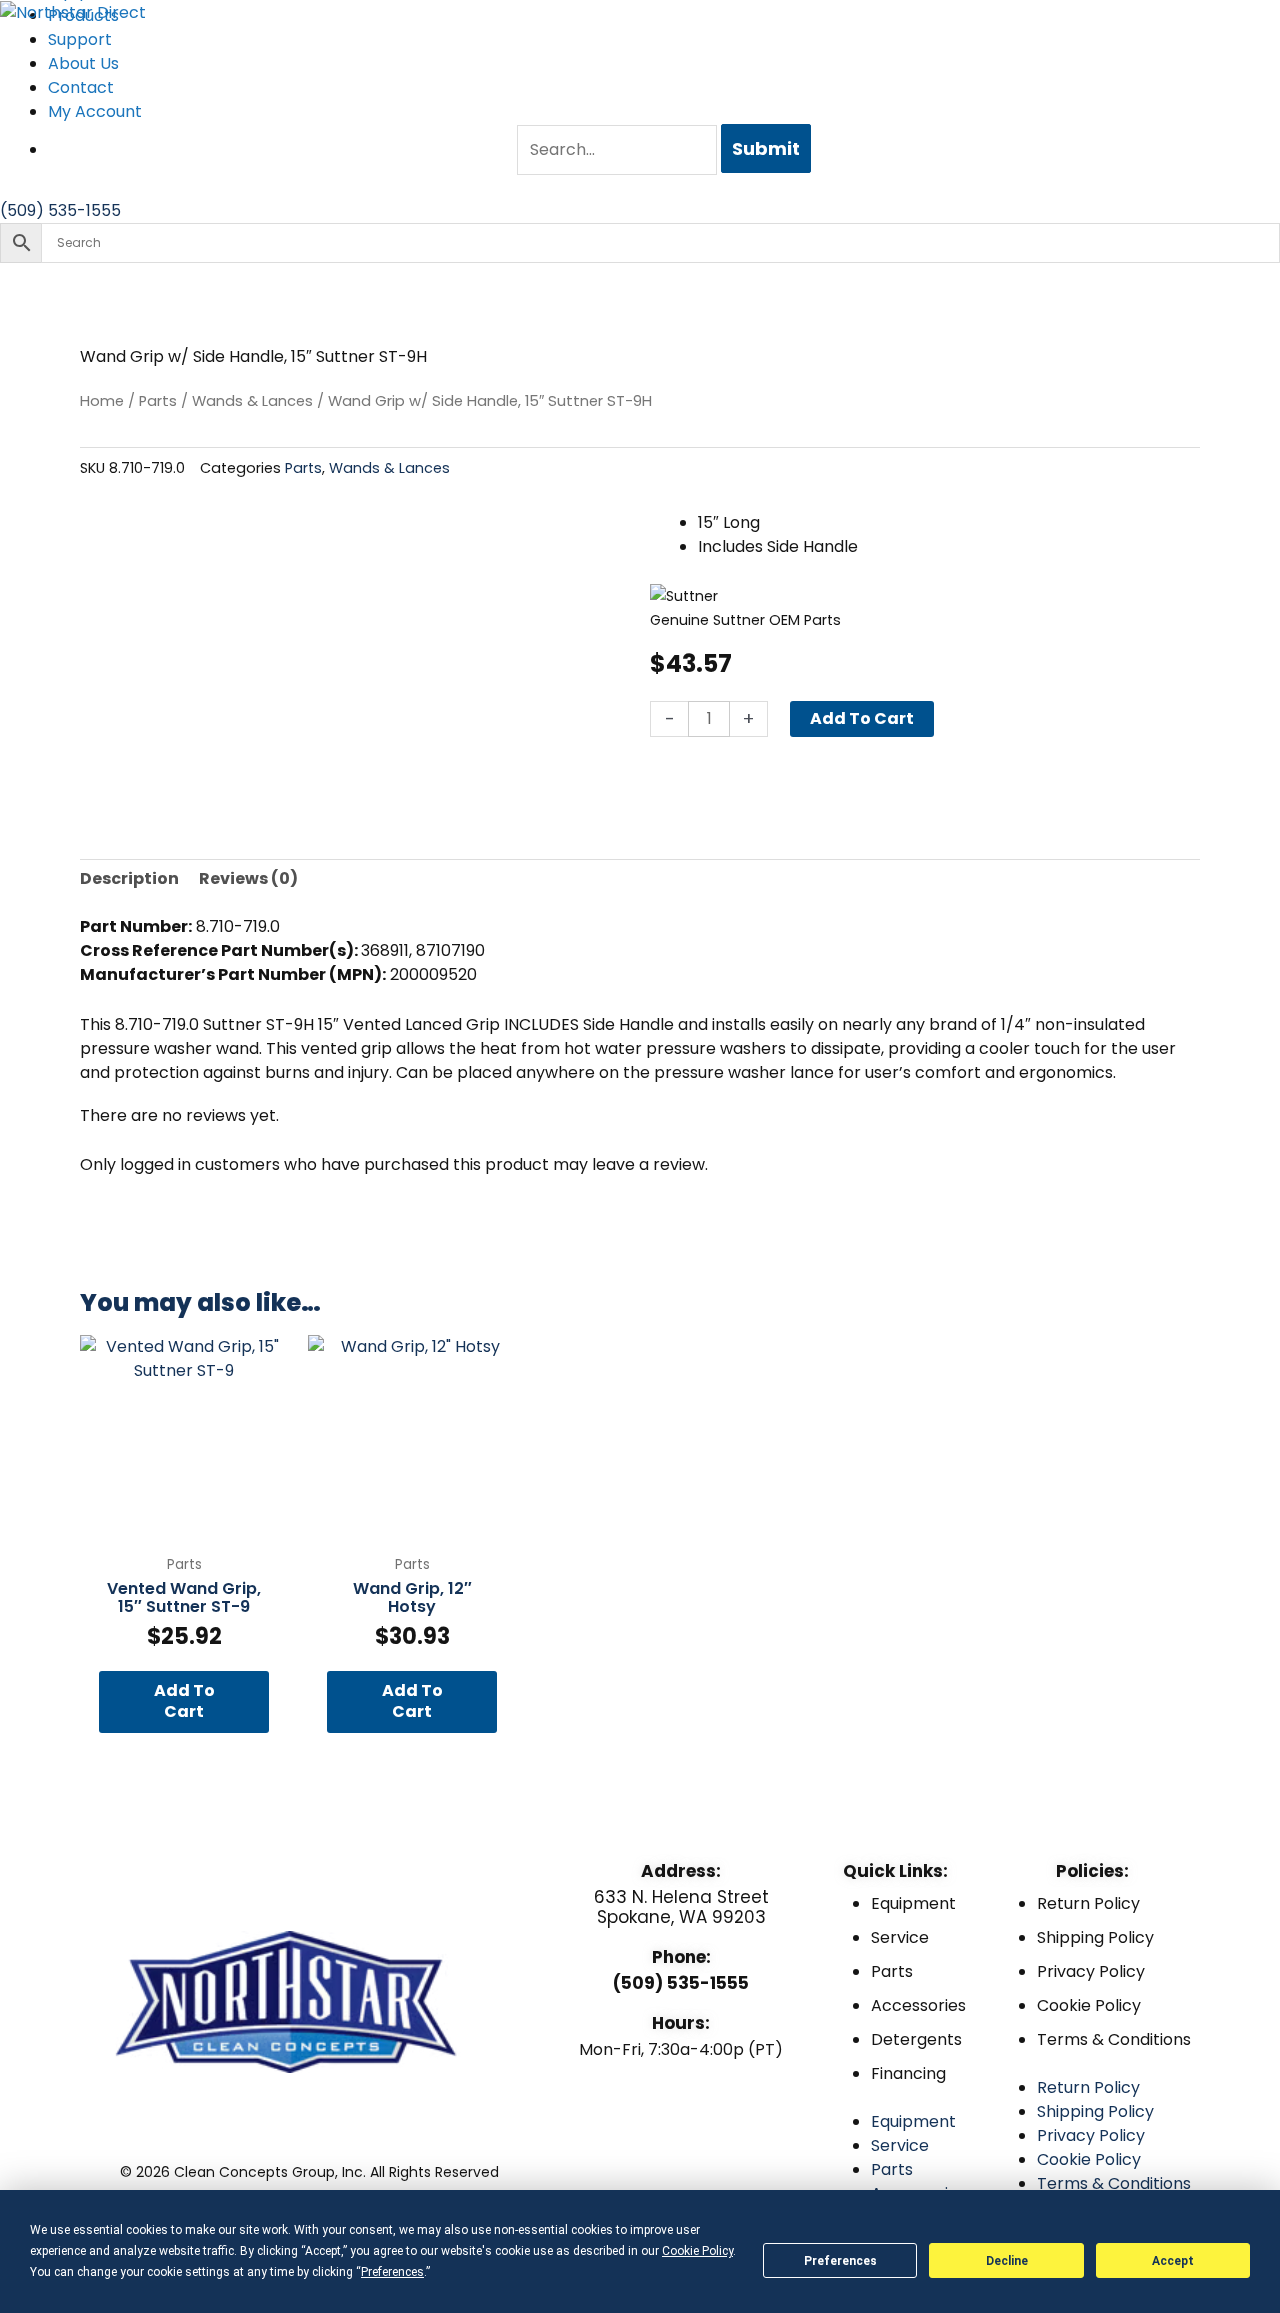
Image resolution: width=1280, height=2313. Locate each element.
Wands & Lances (252, 401)
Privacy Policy (1091, 1971)
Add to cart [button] (184, 1701)
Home (102, 401)
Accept (1173, 2261)
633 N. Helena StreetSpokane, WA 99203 (681, 1907)
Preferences (840, 2261)
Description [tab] (129, 878)
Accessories (918, 2005)
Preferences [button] (392, 2272)
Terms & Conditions (1114, 2039)
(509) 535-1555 (681, 1983)
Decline (1007, 2261)
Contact (81, 87)
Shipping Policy (1095, 1937)
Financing (908, 2073)
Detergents (916, 2039)
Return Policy (1088, 1903)
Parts (158, 401)
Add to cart (862, 718)
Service (900, 1937)
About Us (83, 63)
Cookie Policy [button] (697, 2251)
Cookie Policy (1089, 2005)
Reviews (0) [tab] (248, 878)
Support (80, 39)
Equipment (913, 1903)
